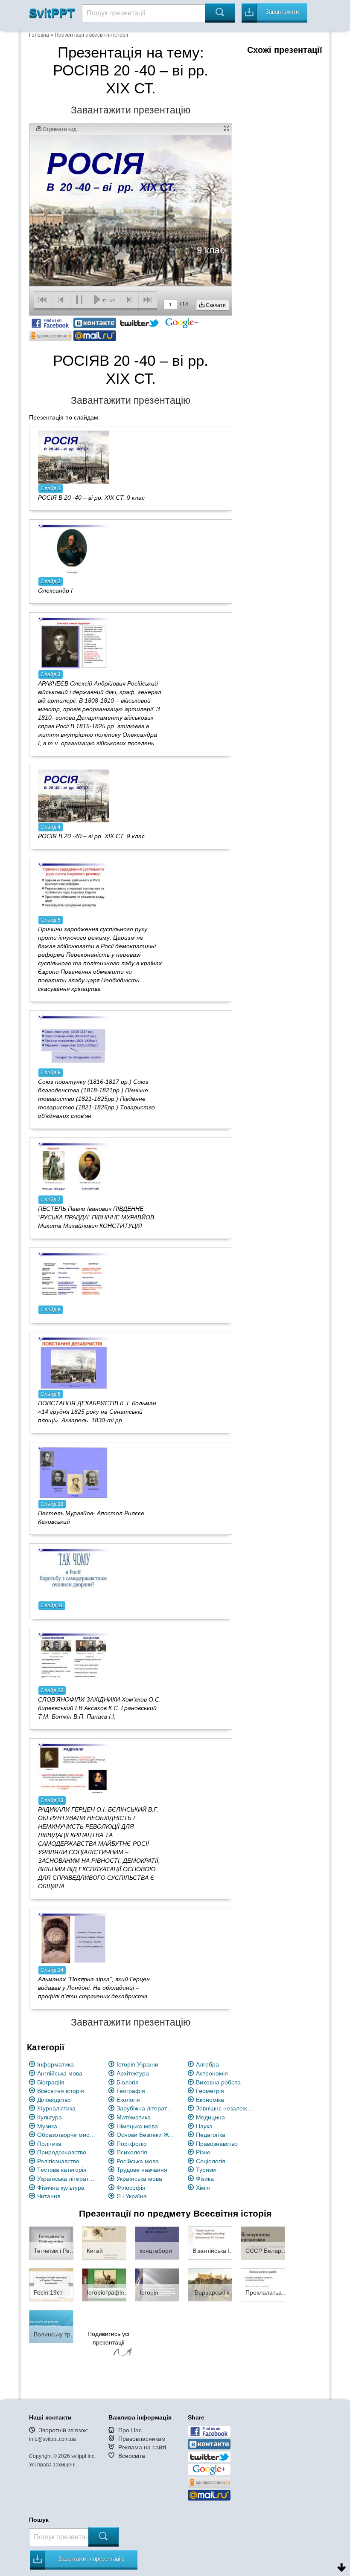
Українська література (67, 2179)
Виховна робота (218, 2082)
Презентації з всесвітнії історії (91, 35)
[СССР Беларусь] (263, 2243)
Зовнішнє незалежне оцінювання (226, 2108)
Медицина (210, 2117)
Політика (49, 2144)
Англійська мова (60, 2073)
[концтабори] (157, 2243)
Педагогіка (211, 2135)
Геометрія (210, 2091)
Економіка (210, 2100)
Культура (50, 2117)
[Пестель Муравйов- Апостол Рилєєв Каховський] (73, 1473)
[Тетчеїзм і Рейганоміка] (51, 2243)
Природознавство (62, 2152)
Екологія (128, 2100)
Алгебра (207, 2064)
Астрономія (212, 2073)
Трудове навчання (142, 2170)
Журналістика (56, 2108)
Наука (204, 2126)
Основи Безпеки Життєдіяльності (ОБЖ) (146, 2135)
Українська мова (139, 2179)
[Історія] (157, 2284)
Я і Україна (132, 2196)
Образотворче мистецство (67, 2135)
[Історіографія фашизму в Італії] (104, 2284)
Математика (134, 2117)
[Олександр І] (73, 550)
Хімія (203, 2188)
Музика (47, 2126)
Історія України (137, 2064)
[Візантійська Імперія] (210, 2243)
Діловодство (54, 2100)
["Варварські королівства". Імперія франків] (210, 2284)
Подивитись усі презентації (108, 2338)
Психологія (132, 2152)
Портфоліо (132, 2144)
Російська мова (138, 2161)
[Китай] (104, 2243)
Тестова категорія (62, 2170)
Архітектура (133, 2073)
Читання (49, 2196)
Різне (203, 2152)
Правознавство (217, 2144)
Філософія (131, 2188)
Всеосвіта (132, 2456)
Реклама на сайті (142, 2447)
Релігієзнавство (58, 2161)
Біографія (51, 2082)
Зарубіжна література (146, 2108)
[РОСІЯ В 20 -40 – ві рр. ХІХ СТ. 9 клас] (73, 457)
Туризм (206, 2170)
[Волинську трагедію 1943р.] (51, 2326)
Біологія (128, 2082)
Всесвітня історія (61, 2091)
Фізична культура (61, 2188)
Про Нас (130, 2430)
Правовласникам (142, 2439)
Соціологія (211, 2161)
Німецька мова (137, 2126)
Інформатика (55, 2064)
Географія (131, 2091)
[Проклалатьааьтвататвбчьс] (263, 2284)
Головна (39, 35)
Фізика (205, 2179)
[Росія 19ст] (51, 2284)
